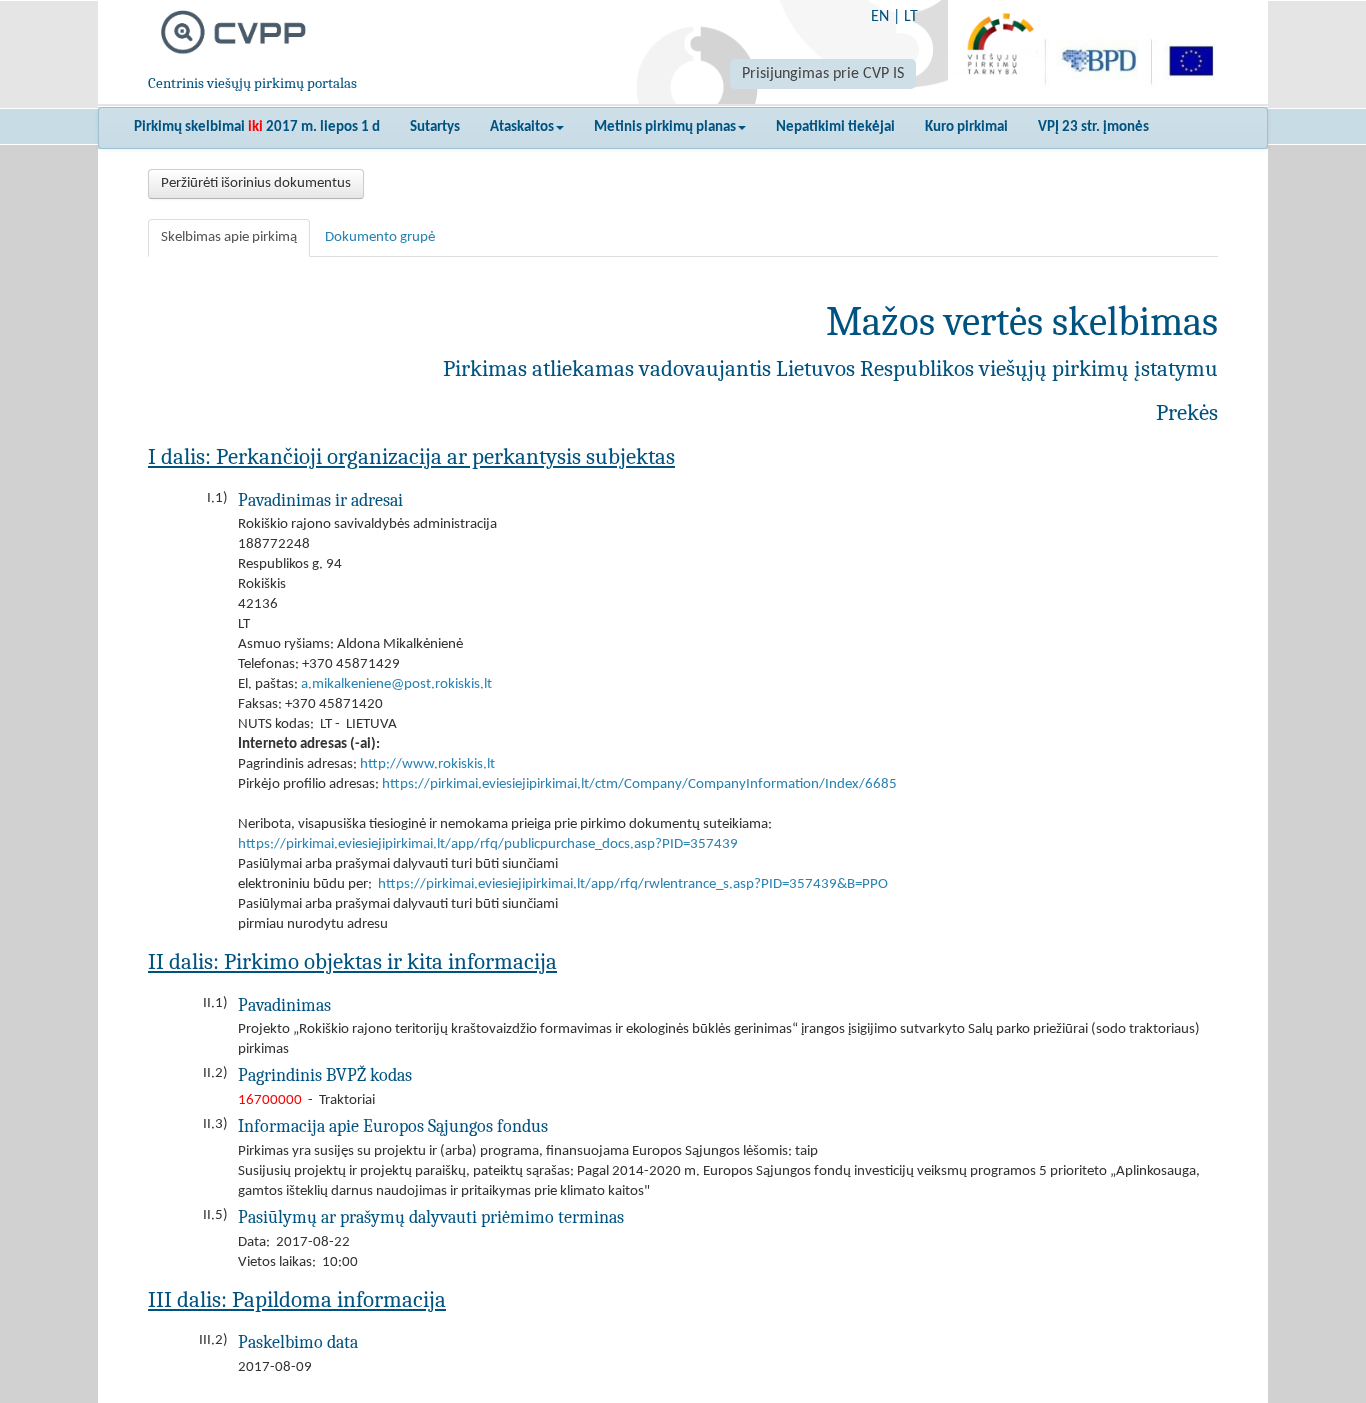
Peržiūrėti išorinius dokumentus (256, 183)
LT (911, 17)
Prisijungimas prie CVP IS (823, 74)
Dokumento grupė (380, 237)
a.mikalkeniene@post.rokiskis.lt (396, 684)
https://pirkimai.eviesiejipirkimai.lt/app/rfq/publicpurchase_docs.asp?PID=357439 (488, 844)
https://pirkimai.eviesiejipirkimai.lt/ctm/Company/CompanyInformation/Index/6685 (639, 784)
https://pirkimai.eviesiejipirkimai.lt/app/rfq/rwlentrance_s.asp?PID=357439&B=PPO (633, 884)
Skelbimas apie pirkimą (229, 237)
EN (880, 17)
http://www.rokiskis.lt (427, 764)
